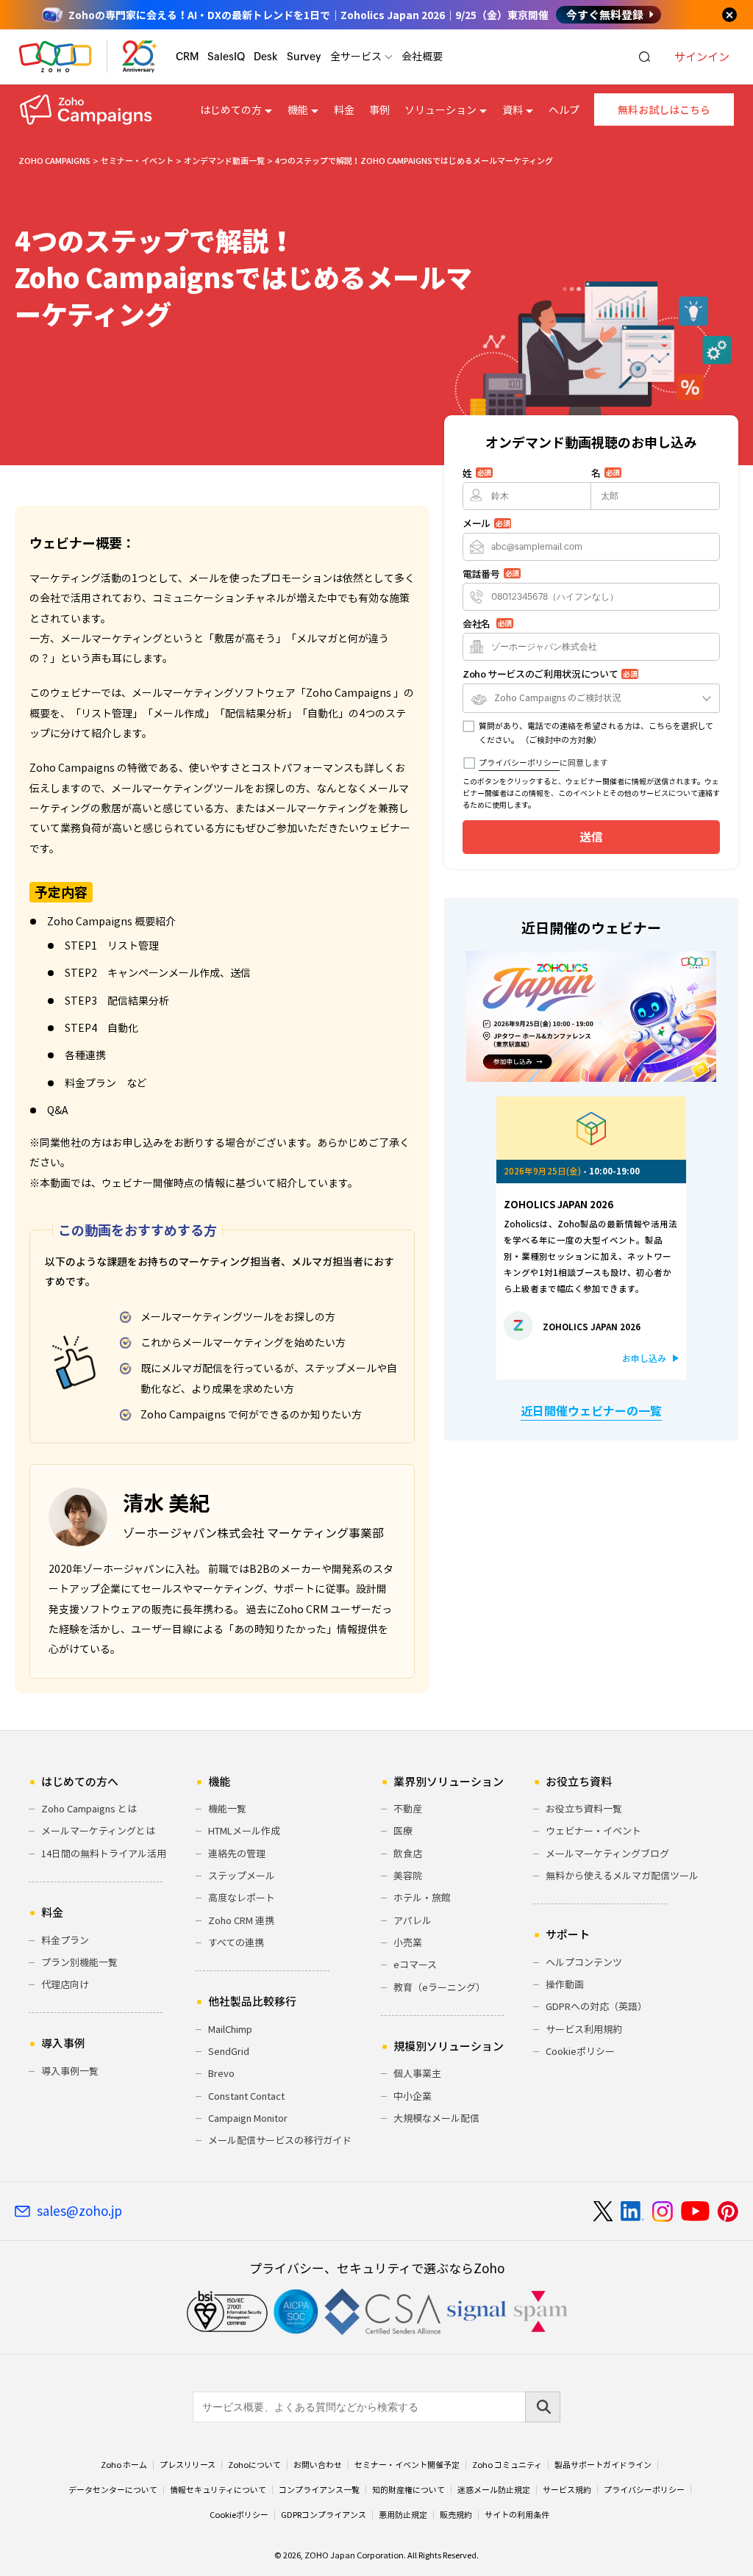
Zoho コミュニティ (507, 2465)
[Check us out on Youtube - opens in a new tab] (695, 2211)
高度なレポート (242, 1897)
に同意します (543, 763)
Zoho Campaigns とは (89, 1808)
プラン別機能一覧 (79, 1962)
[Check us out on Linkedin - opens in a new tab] (632, 2211)
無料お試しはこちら (664, 110)
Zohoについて (254, 2465)
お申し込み (644, 1358)
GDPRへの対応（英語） (596, 2006)
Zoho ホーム (124, 2465)
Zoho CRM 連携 (241, 1920)
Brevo (221, 2073)
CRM (187, 57)
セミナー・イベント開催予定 (407, 2465)
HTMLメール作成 (244, 1830)
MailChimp (230, 2029)
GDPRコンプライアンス (324, 2515)
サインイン (702, 57)
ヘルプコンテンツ (584, 1962)
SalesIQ (226, 57)
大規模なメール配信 (436, 2118)
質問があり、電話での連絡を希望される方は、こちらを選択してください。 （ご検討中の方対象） (596, 733)
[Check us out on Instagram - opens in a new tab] (663, 2211)
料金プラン (65, 1940)
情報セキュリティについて (218, 2490)
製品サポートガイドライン (603, 2465)
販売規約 (456, 2515)
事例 (379, 110)
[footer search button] (543, 2407)
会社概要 (422, 56)
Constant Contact (246, 2096)
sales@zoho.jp (79, 2211)
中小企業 (413, 2096)
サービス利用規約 (584, 2029)
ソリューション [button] (440, 110)
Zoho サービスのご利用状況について (550, 674)
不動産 (408, 1808)
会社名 (487, 624)
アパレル (413, 1920)
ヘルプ (564, 110)
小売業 (408, 1942)
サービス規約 (567, 2490)
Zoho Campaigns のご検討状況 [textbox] (557, 697)
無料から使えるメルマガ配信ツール (622, 1875)
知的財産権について (408, 2490)
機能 (298, 110)
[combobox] (591, 698)
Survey (304, 57)
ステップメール (242, 1875)
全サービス (356, 56)
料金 (344, 110)
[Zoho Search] (645, 57)
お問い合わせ (318, 2465)
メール (486, 523)
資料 (513, 110)
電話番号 (491, 574)
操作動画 (565, 1984)
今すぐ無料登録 (605, 15)
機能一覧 (227, 1808)
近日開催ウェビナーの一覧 (591, 1410)
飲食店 (408, 1853)
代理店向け (65, 1984)
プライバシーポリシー (519, 763)
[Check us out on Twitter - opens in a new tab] (604, 2211)
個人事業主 (417, 2073)
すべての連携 (236, 1942)
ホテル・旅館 (422, 1897)
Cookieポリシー (580, 2051)
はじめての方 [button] (231, 110)
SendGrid (229, 2051)
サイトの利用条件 (517, 2515)
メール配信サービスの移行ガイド (280, 2140)
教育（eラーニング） (439, 1987)
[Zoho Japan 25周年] (140, 57)
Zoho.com (55, 57)
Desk (266, 57)
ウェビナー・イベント (593, 1830)
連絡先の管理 (237, 1853)
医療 (403, 1830)
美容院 (408, 1875)
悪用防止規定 (403, 2515)
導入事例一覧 (70, 2071)
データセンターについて (113, 2490)
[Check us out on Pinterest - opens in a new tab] (728, 2211)
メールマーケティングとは (98, 1830)
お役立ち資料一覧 (584, 1808)
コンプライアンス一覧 (319, 2490)
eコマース (415, 1964)
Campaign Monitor (248, 2118)
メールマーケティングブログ (607, 1853)
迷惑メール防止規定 (494, 2490)
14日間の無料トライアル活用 (104, 1853)
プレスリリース (188, 2465)
